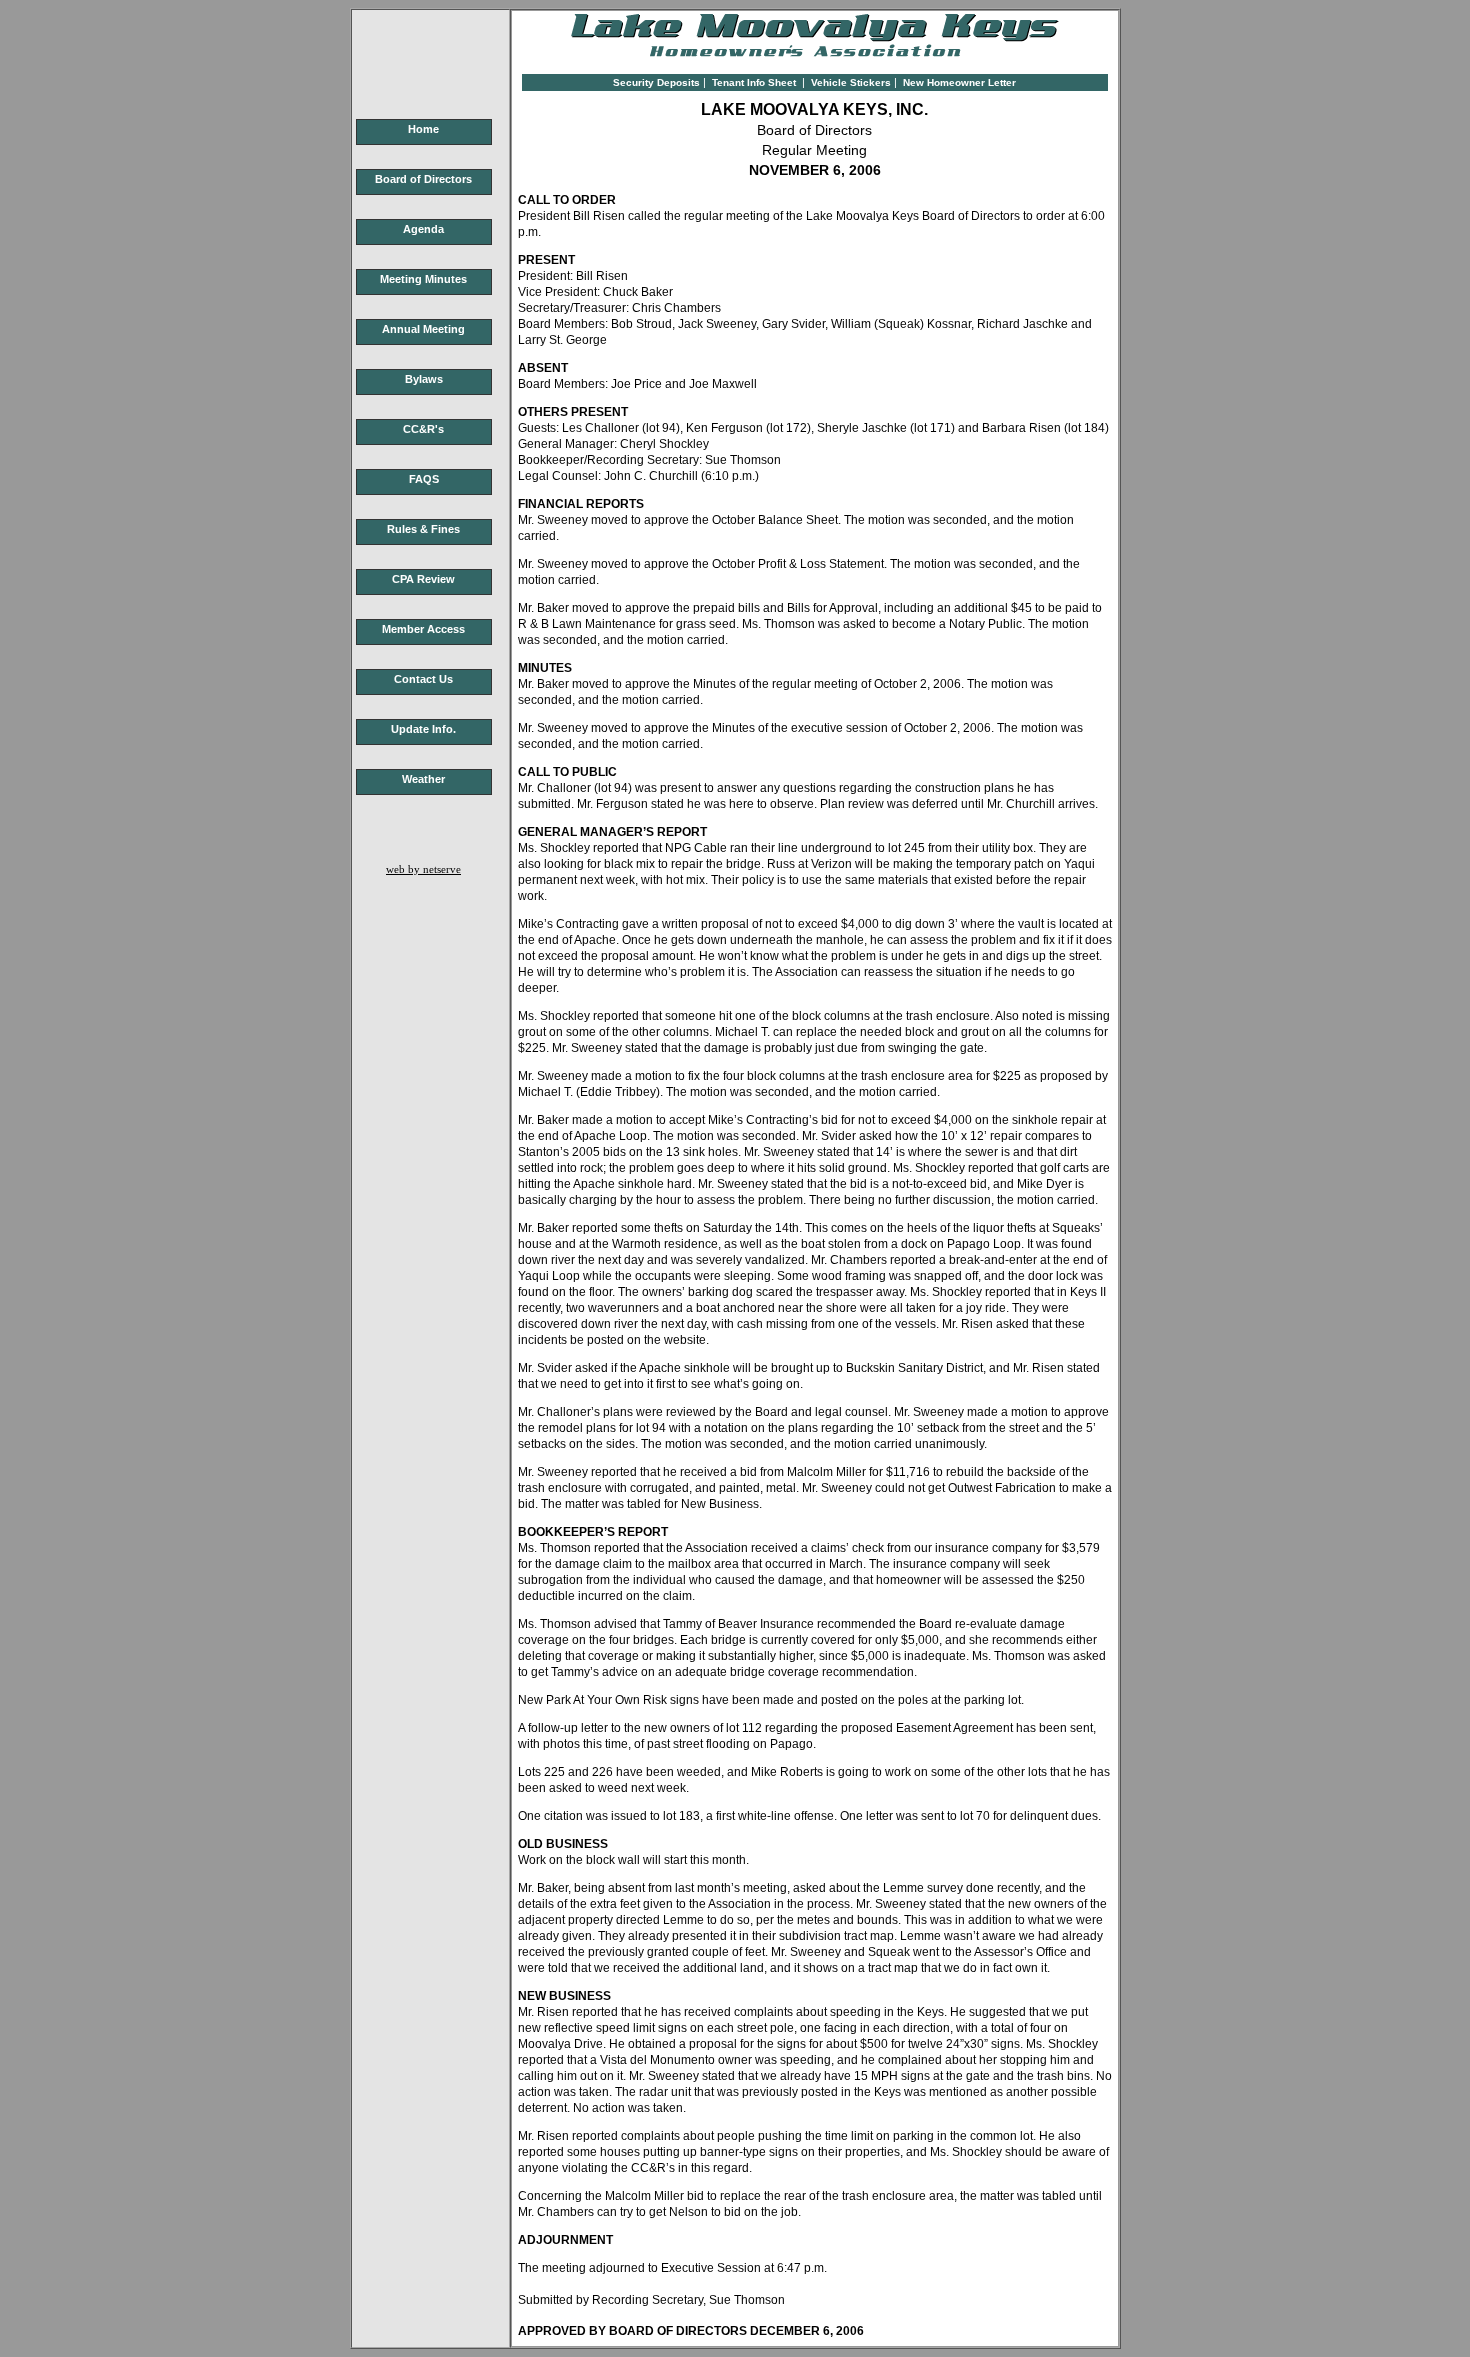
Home (423, 129)
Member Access (423, 629)
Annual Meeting (423, 329)
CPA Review (423, 579)
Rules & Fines (423, 529)
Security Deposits (656, 82)
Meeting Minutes (423, 279)
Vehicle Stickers (851, 82)
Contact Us (423, 679)
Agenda (423, 229)
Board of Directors (423, 179)
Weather (423, 779)
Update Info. (423, 729)
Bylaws (424, 379)
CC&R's (423, 429)
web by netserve (423, 869)
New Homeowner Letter (959, 82)
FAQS (424, 479)
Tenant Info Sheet (754, 82)
